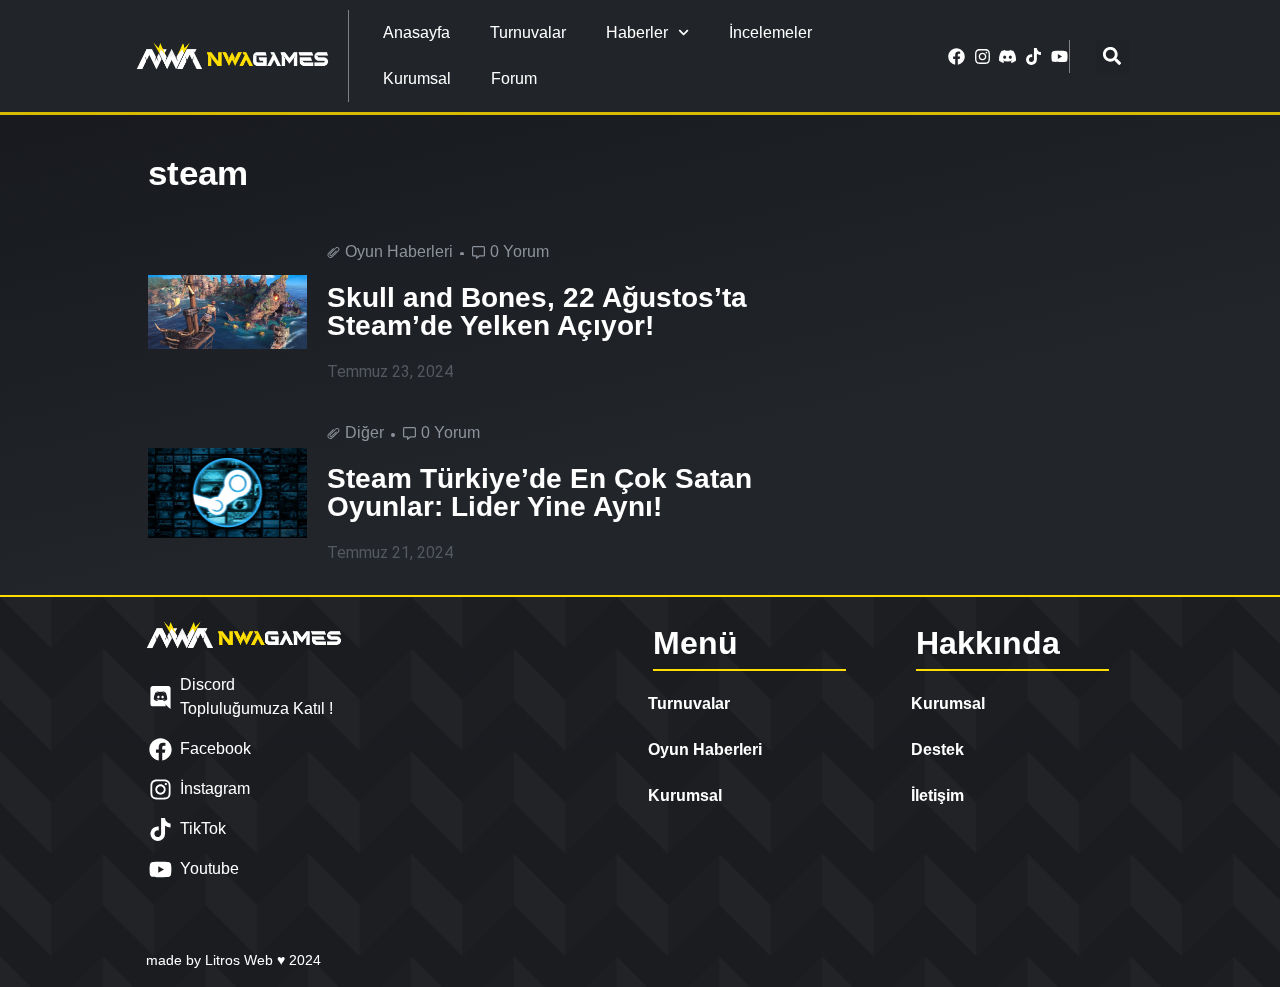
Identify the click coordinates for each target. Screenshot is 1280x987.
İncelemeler (770, 32)
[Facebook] (957, 56)
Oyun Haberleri (705, 749)
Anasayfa (416, 32)
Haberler (637, 32)
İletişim (937, 795)
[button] (1112, 56)
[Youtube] (1059, 56)
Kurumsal (417, 78)
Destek (937, 749)
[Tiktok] (1034, 56)
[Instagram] (982, 56)
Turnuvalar (528, 32)
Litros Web (241, 960)
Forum (514, 78)
